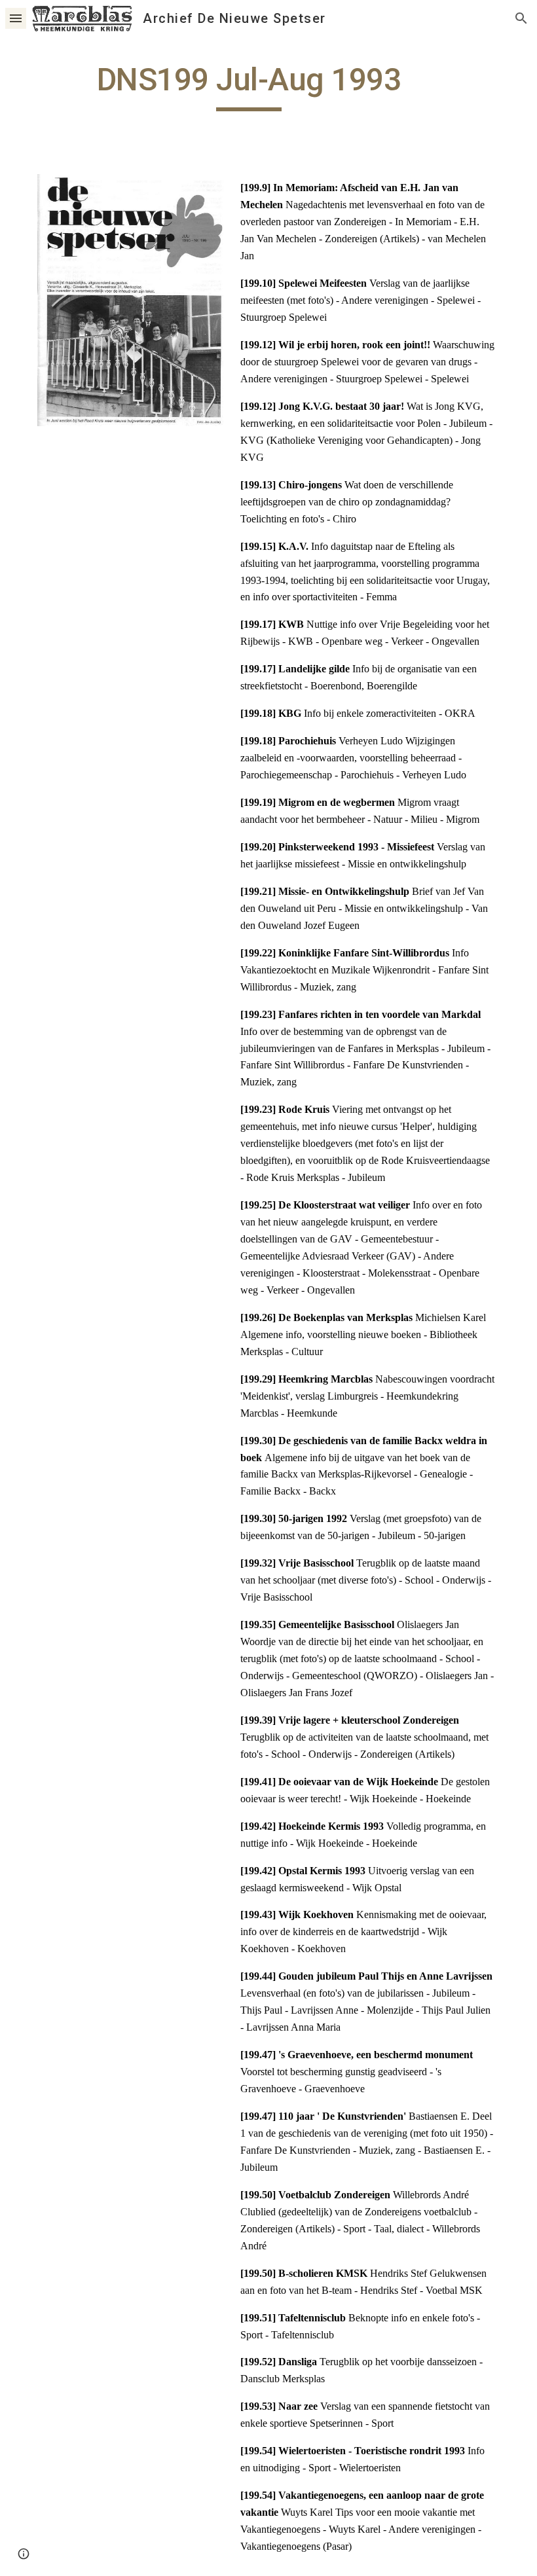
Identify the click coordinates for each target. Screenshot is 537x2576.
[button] (16, 18)
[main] (249, 86)
